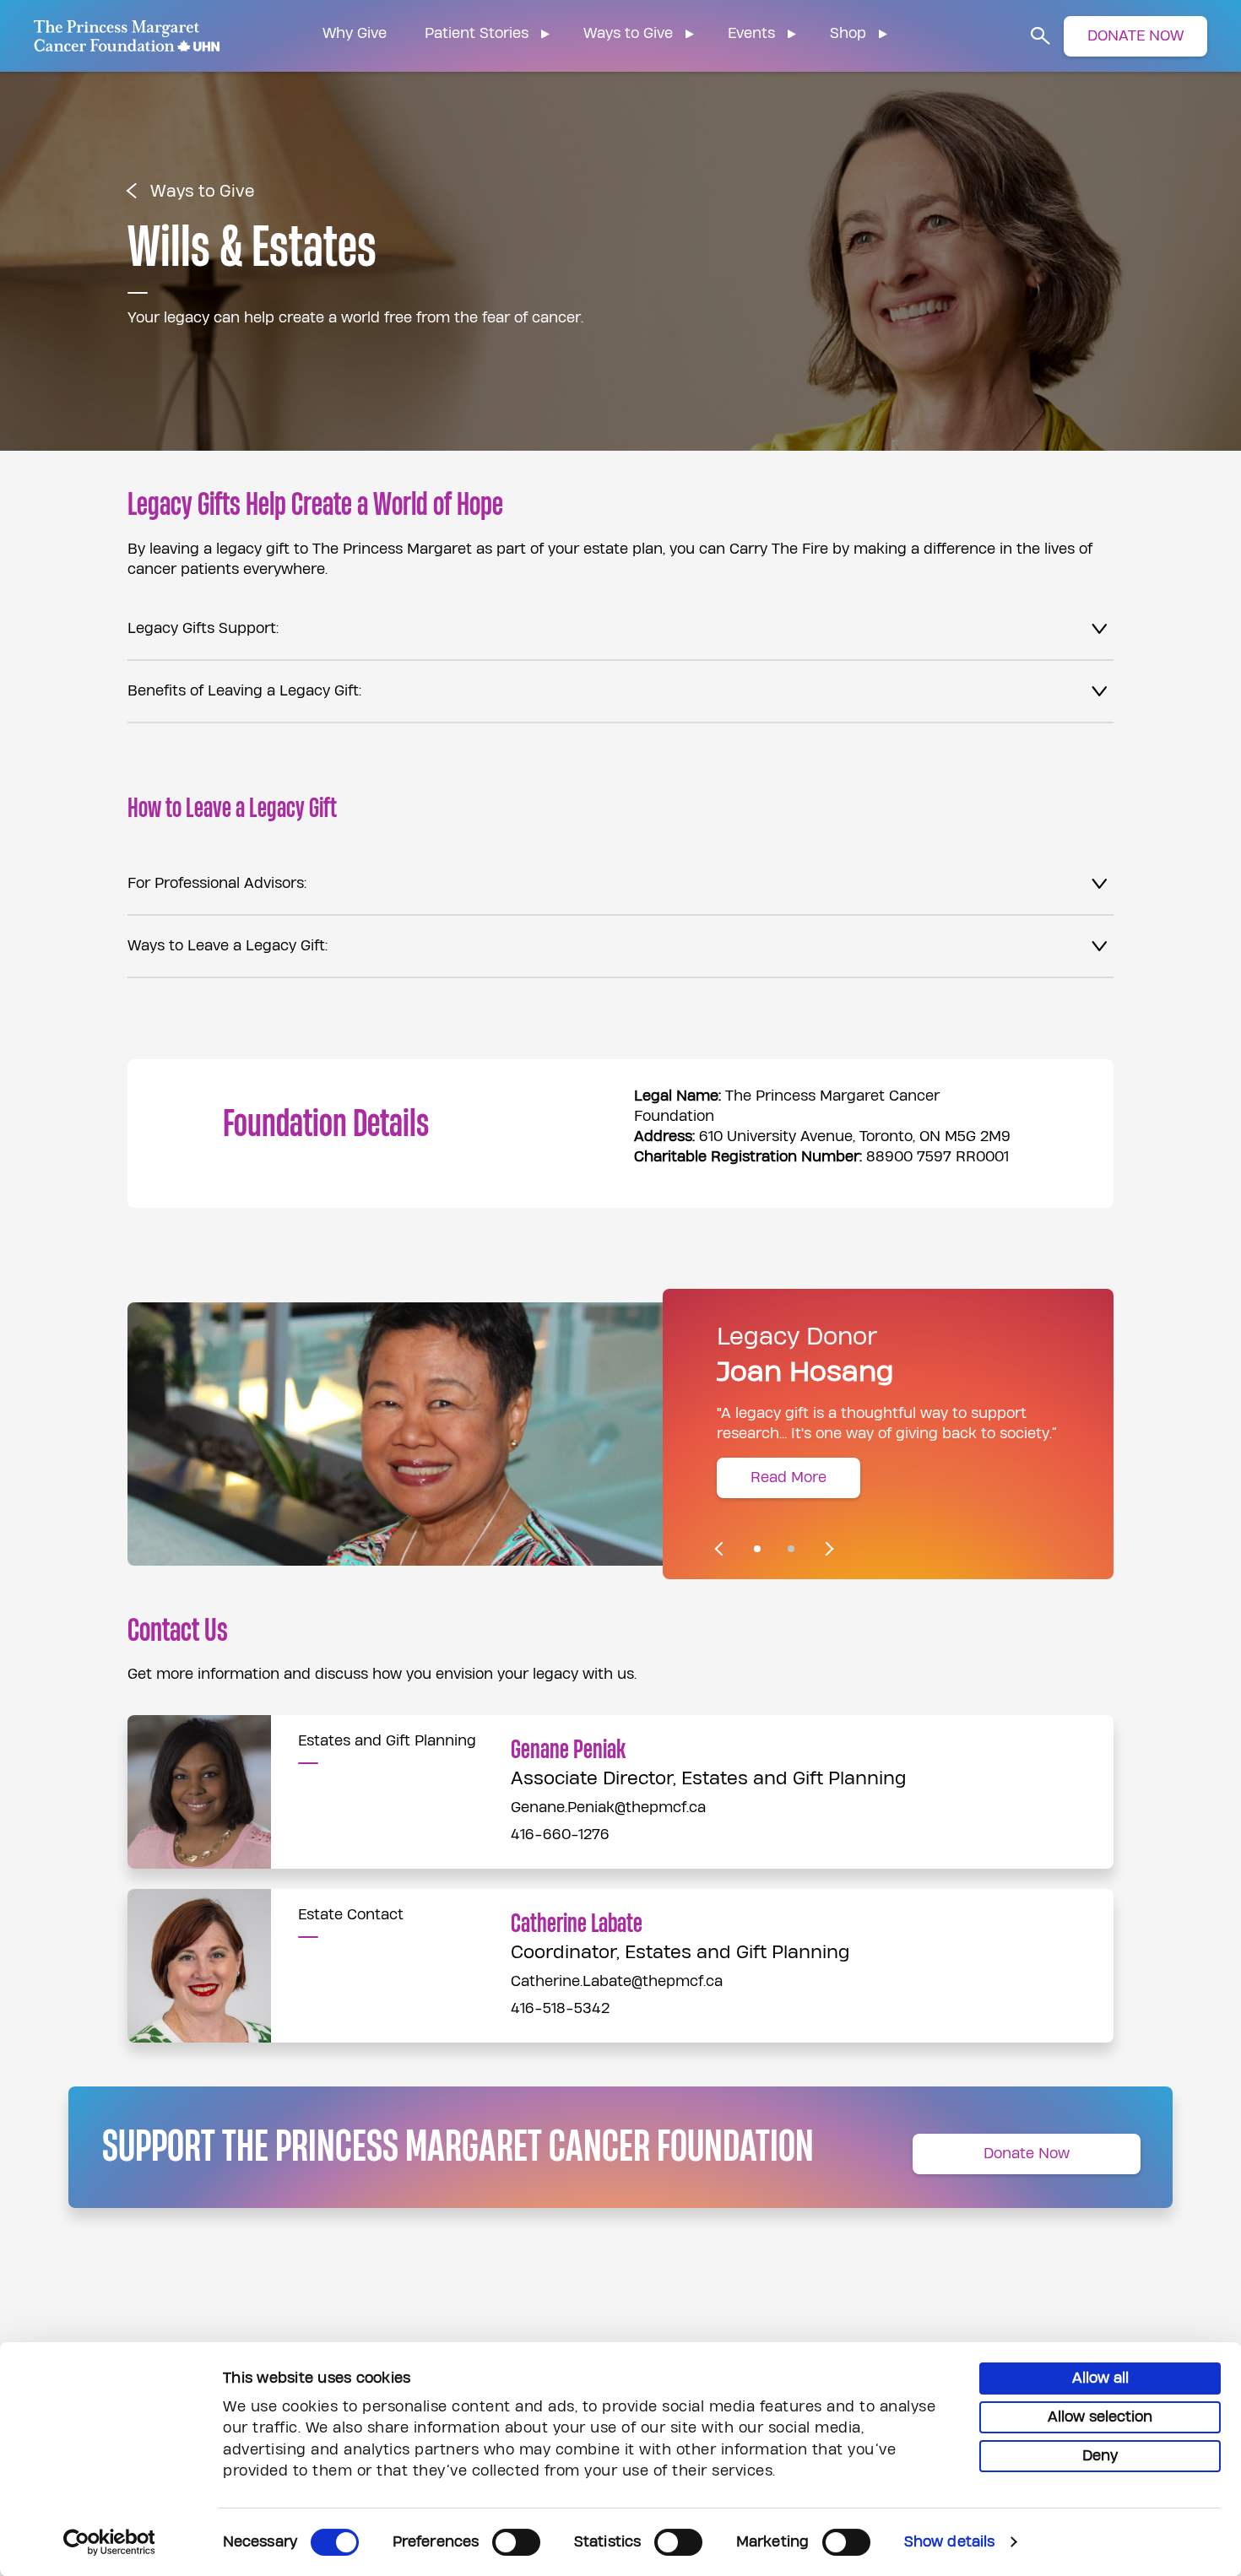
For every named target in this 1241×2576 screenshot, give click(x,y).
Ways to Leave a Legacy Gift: (228, 946)
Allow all (1100, 2378)
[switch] (516, 2542)
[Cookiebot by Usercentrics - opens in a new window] (109, 2542)
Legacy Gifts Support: (203, 628)
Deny (1100, 2456)
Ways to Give (628, 33)
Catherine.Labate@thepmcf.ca (617, 1981)
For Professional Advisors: (217, 883)
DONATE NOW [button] (1135, 36)
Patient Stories (477, 33)
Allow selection (1100, 2417)
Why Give (355, 33)
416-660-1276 (560, 1835)
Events (751, 33)
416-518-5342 (560, 2008)
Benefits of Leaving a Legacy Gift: (244, 691)
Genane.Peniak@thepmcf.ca (608, 1808)
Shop (848, 33)
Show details (949, 2542)
